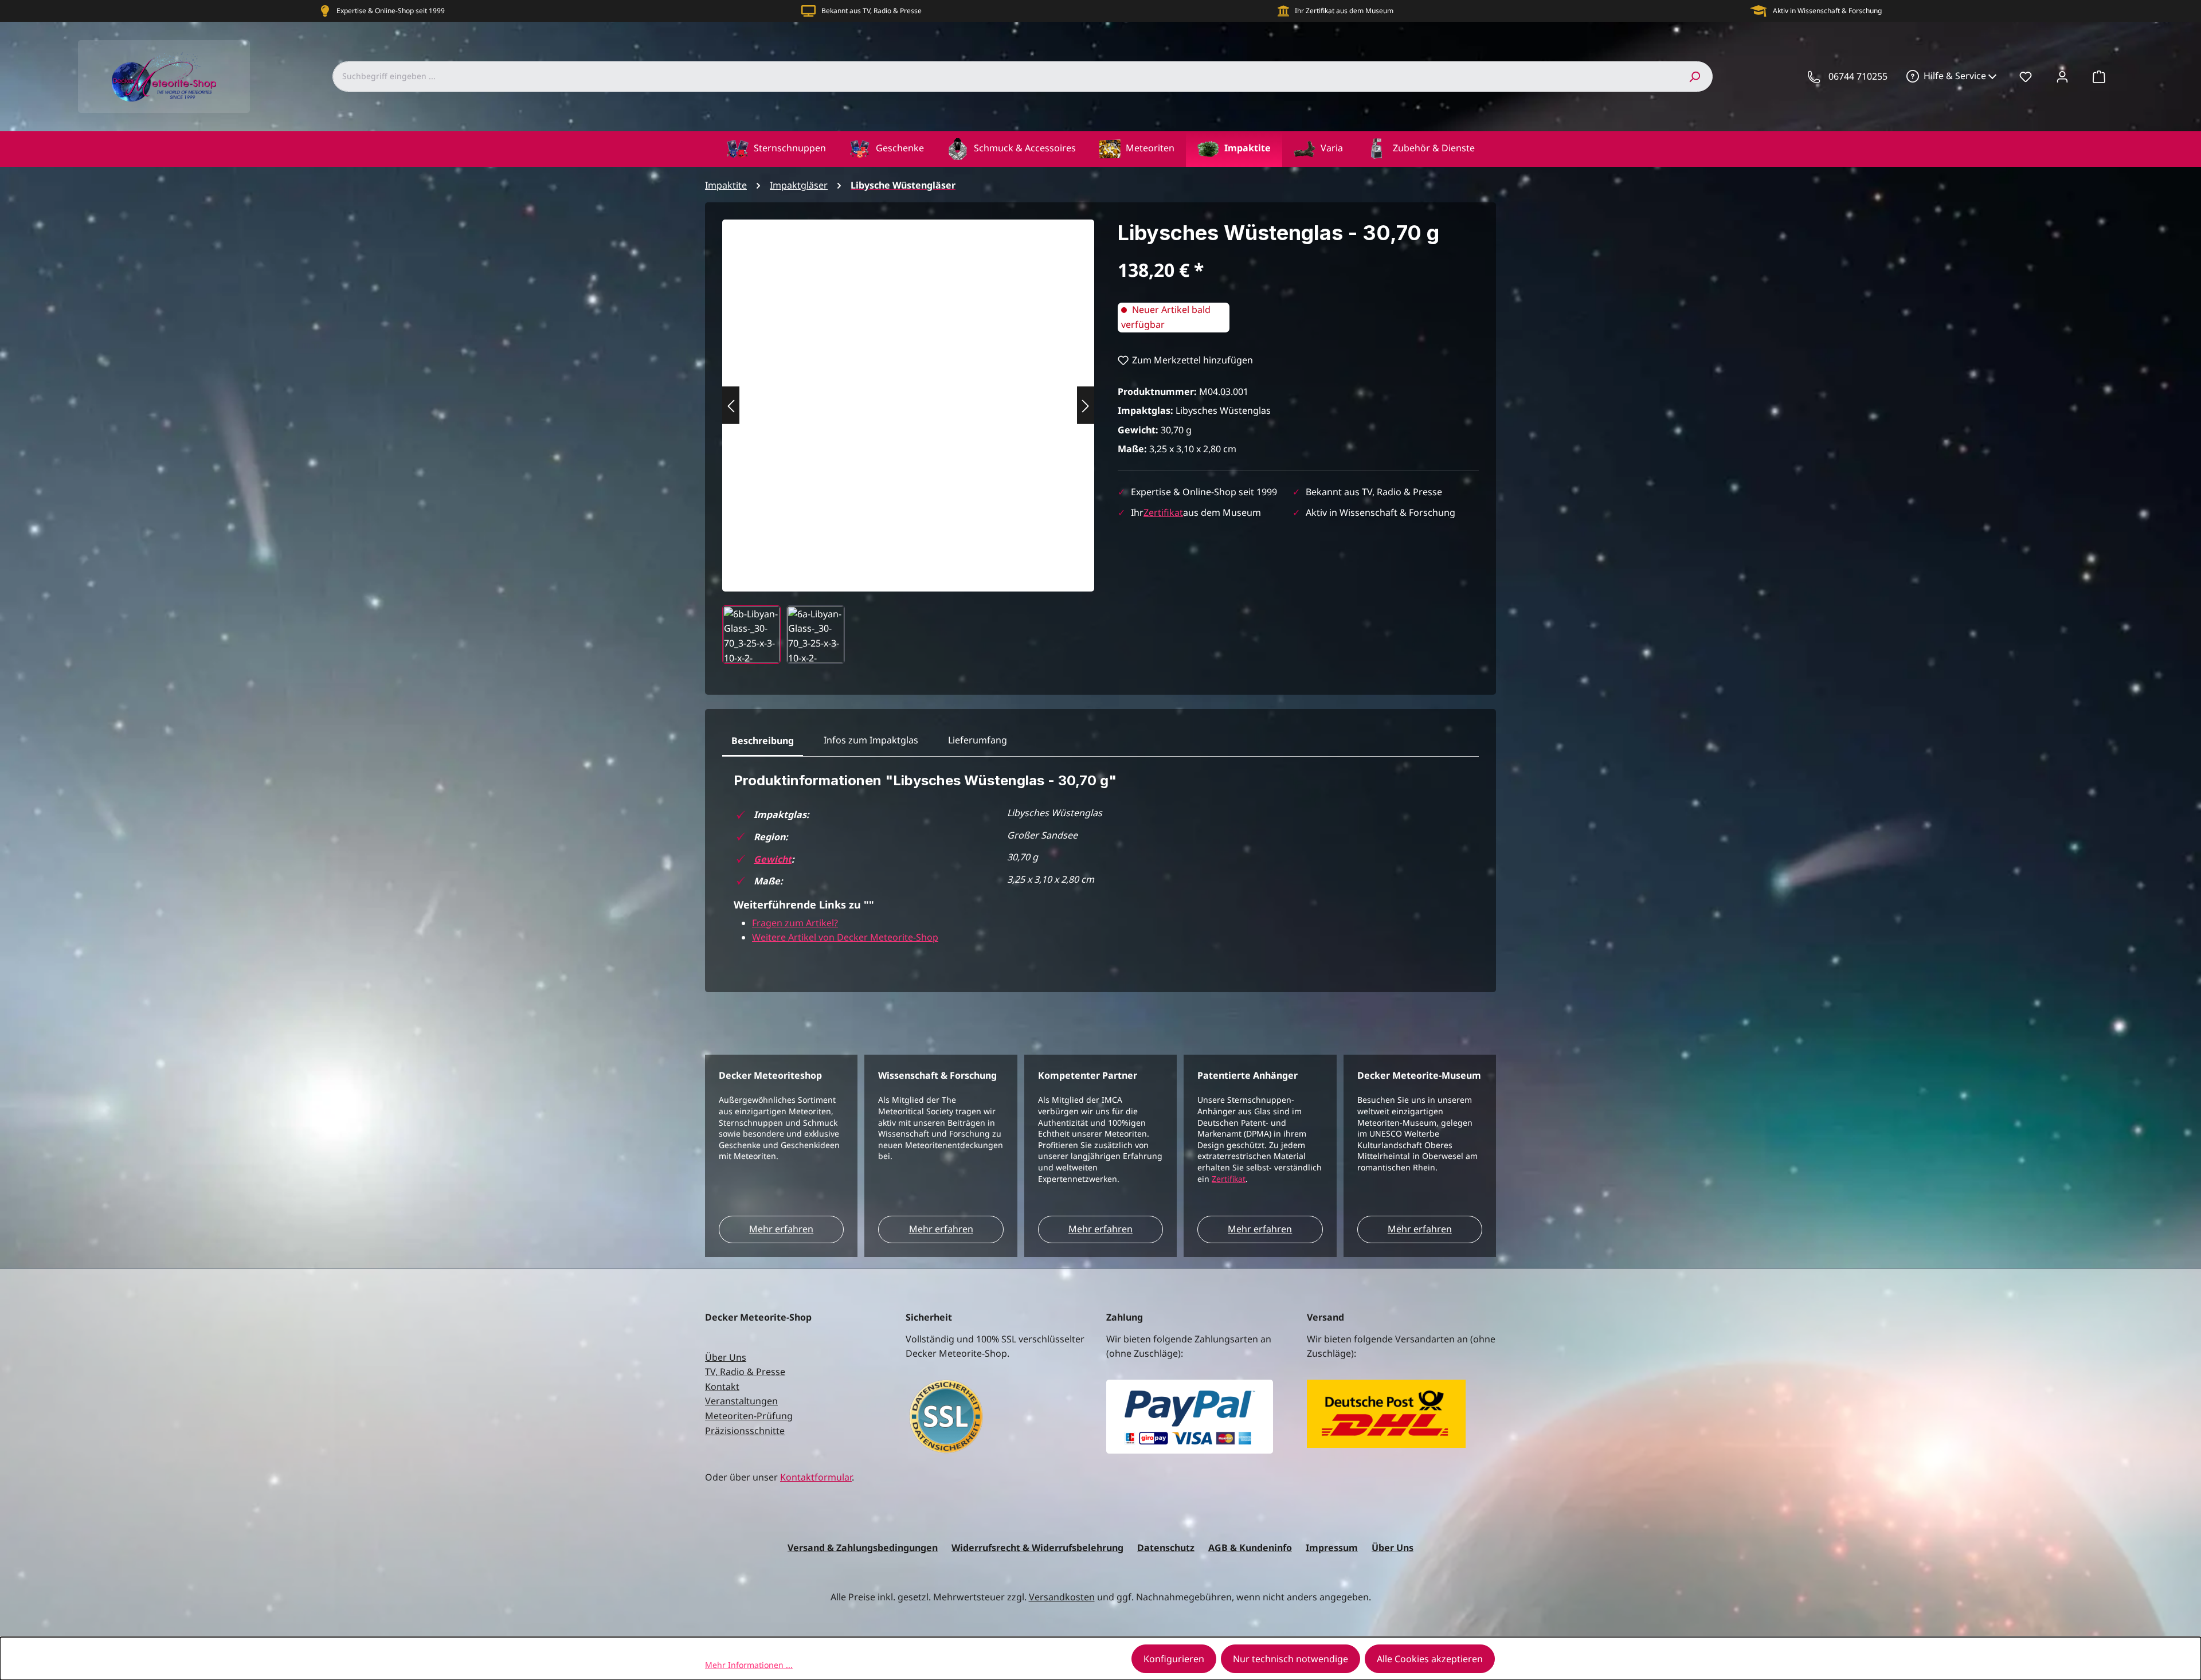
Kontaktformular (816, 1477)
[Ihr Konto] (2062, 76)
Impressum (1332, 1548)
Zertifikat (1163, 512)
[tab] (763, 741)
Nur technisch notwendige (1291, 1659)
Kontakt (722, 1387)
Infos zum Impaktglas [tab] (871, 740)
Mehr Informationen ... (749, 1665)
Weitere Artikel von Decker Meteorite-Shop (845, 937)
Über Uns (726, 1357)
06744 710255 (1858, 76)
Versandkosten (1062, 1597)
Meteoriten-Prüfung (749, 1416)
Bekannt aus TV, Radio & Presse (872, 11)
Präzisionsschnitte (745, 1431)
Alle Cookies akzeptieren (1430, 1659)
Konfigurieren (1174, 1659)
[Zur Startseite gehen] (164, 77)
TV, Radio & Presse (745, 1372)
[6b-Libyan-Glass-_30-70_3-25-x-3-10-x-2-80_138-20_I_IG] (908, 394)
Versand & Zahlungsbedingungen (863, 1548)
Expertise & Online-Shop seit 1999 (391, 11)
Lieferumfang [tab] (978, 740)
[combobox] (1004, 76)
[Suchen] (1694, 76)
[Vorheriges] (731, 406)
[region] (908, 442)
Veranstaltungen (741, 1401)
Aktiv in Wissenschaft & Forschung (1827, 11)
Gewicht (773, 859)
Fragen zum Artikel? (795, 923)
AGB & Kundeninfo (1250, 1548)
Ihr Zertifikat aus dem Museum (1344, 11)
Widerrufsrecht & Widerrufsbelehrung (1037, 1548)
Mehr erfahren (781, 1229)
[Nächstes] (1086, 406)
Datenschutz (1166, 1548)
